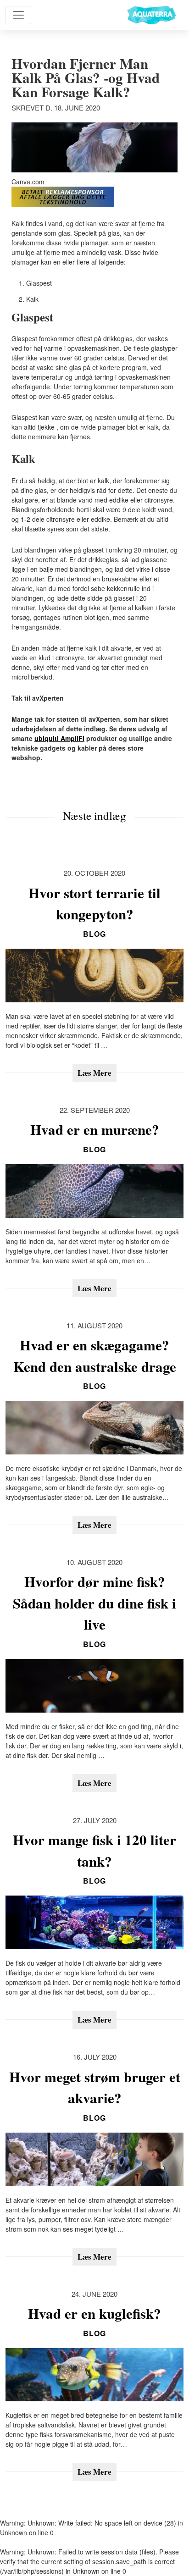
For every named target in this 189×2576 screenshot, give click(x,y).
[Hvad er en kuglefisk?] (94, 2375)
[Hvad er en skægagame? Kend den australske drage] (94, 1428)
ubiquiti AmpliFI (59, 738)
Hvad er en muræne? (95, 1129)
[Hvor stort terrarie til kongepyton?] (94, 976)
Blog (94, 934)
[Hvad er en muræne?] (94, 1191)
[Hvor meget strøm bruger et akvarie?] (94, 2159)
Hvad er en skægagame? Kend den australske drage (95, 1356)
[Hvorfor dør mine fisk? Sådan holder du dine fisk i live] (94, 1686)
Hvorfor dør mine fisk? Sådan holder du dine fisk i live (94, 1603)
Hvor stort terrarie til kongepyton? (94, 904)
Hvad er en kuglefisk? (94, 2313)
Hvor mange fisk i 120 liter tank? (94, 1850)
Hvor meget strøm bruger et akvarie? (95, 2087)
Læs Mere (94, 1073)
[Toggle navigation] (18, 15)
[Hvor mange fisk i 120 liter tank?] (94, 1922)
